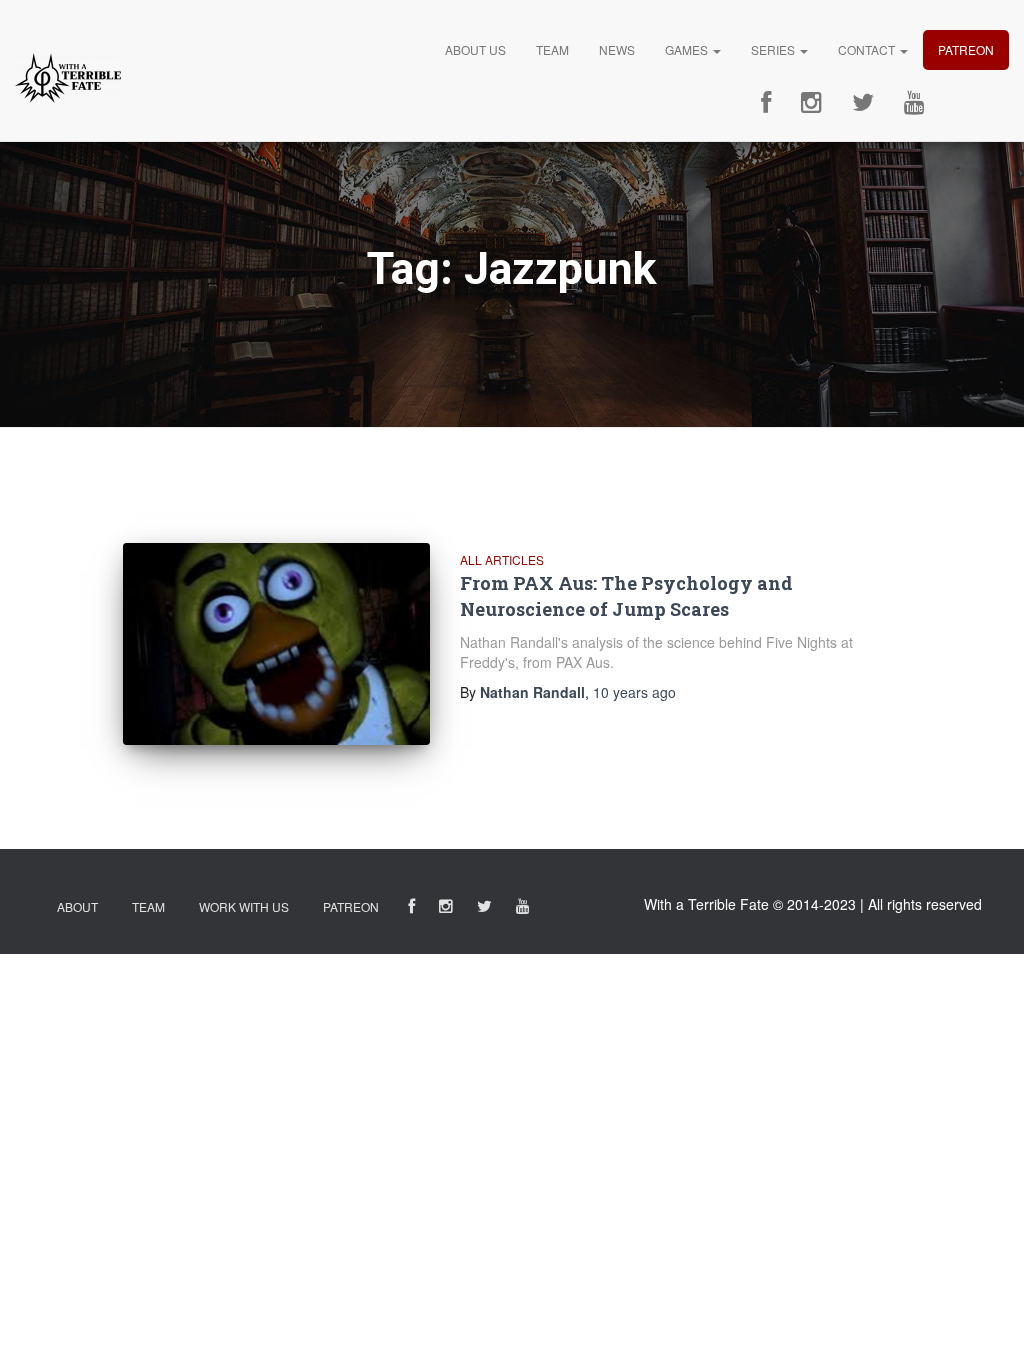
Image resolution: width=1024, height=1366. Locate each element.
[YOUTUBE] (523, 909)
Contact (868, 49)
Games (688, 49)
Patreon (966, 49)
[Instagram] (811, 103)
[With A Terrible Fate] (68, 78)
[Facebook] (766, 103)
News (617, 49)
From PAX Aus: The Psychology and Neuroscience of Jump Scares (626, 595)
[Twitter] (863, 103)
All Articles (502, 559)
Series (774, 49)
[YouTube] (914, 103)
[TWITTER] (484, 909)
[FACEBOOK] (411, 909)
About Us (475, 49)
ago (634, 692)
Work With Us (244, 906)
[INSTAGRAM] (446, 909)
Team (552, 49)
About (77, 906)
